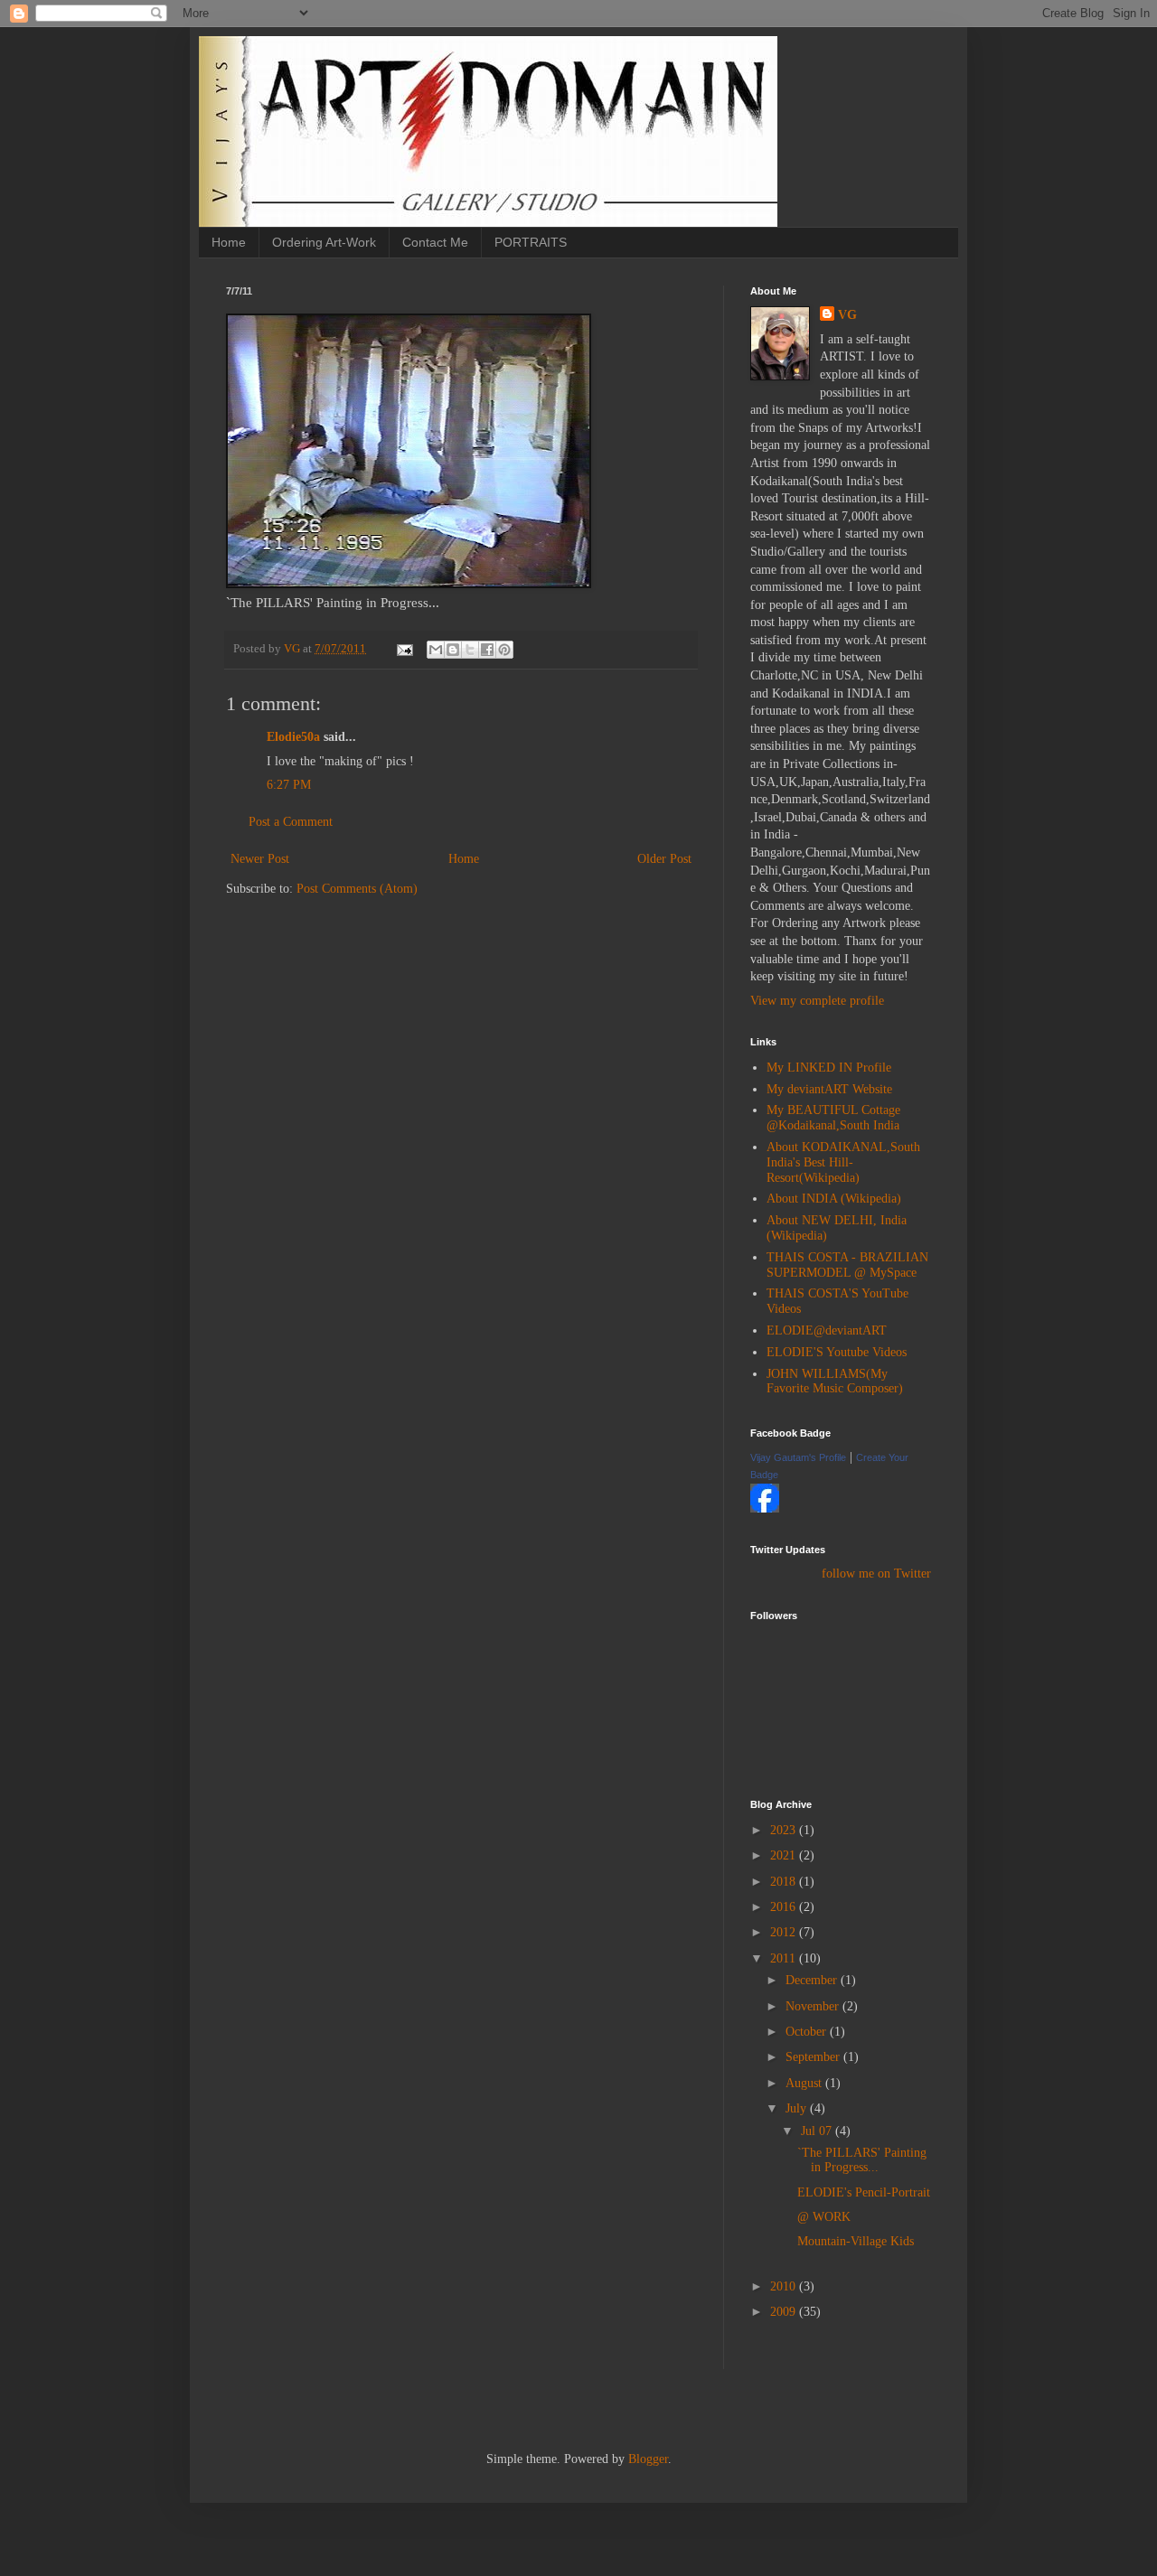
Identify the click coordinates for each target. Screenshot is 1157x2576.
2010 (785, 2286)
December (813, 1980)
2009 (785, 2312)
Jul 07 (818, 2131)
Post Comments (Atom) (357, 889)
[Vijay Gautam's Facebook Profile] (765, 1508)
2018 (785, 1882)
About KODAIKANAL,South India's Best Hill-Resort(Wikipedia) (843, 1162)
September (814, 2057)
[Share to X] (470, 650)
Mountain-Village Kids (856, 2241)
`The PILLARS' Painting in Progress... (862, 2160)
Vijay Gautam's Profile (798, 1457)
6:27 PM (289, 785)
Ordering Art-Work (324, 242)
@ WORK (824, 2217)
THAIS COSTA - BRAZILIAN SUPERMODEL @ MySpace (847, 1265)
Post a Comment (291, 822)
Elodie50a (293, 737)
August (805, 2083)
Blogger (648, 2459)
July (798, 2108)
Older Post (664, 859)
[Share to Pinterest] (504, 650)
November (814, 2006)
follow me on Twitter (876, 1574)
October (808, 2032)
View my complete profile (817, 1001)
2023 (785, 1830)
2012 (785, 1932)
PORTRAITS (531, 242)
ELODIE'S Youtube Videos (837, 1352)
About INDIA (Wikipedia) (834, 1199)
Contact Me (435, 242)
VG (847, 315)
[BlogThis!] (453, 650)
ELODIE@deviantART (827, 1330)
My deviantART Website (829, 1089)
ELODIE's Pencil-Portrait (864, 2192)
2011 (785, 1958)
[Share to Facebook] (487, 650)
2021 (785, 1855)
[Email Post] (404, 649)
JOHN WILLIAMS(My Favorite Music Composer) (835, 1382)
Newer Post (260, 859)
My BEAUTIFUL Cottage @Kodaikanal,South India (833, 1118)
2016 (785, 1907)
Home (229, 242)
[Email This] (436, 650)
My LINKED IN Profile (829, 1068)
